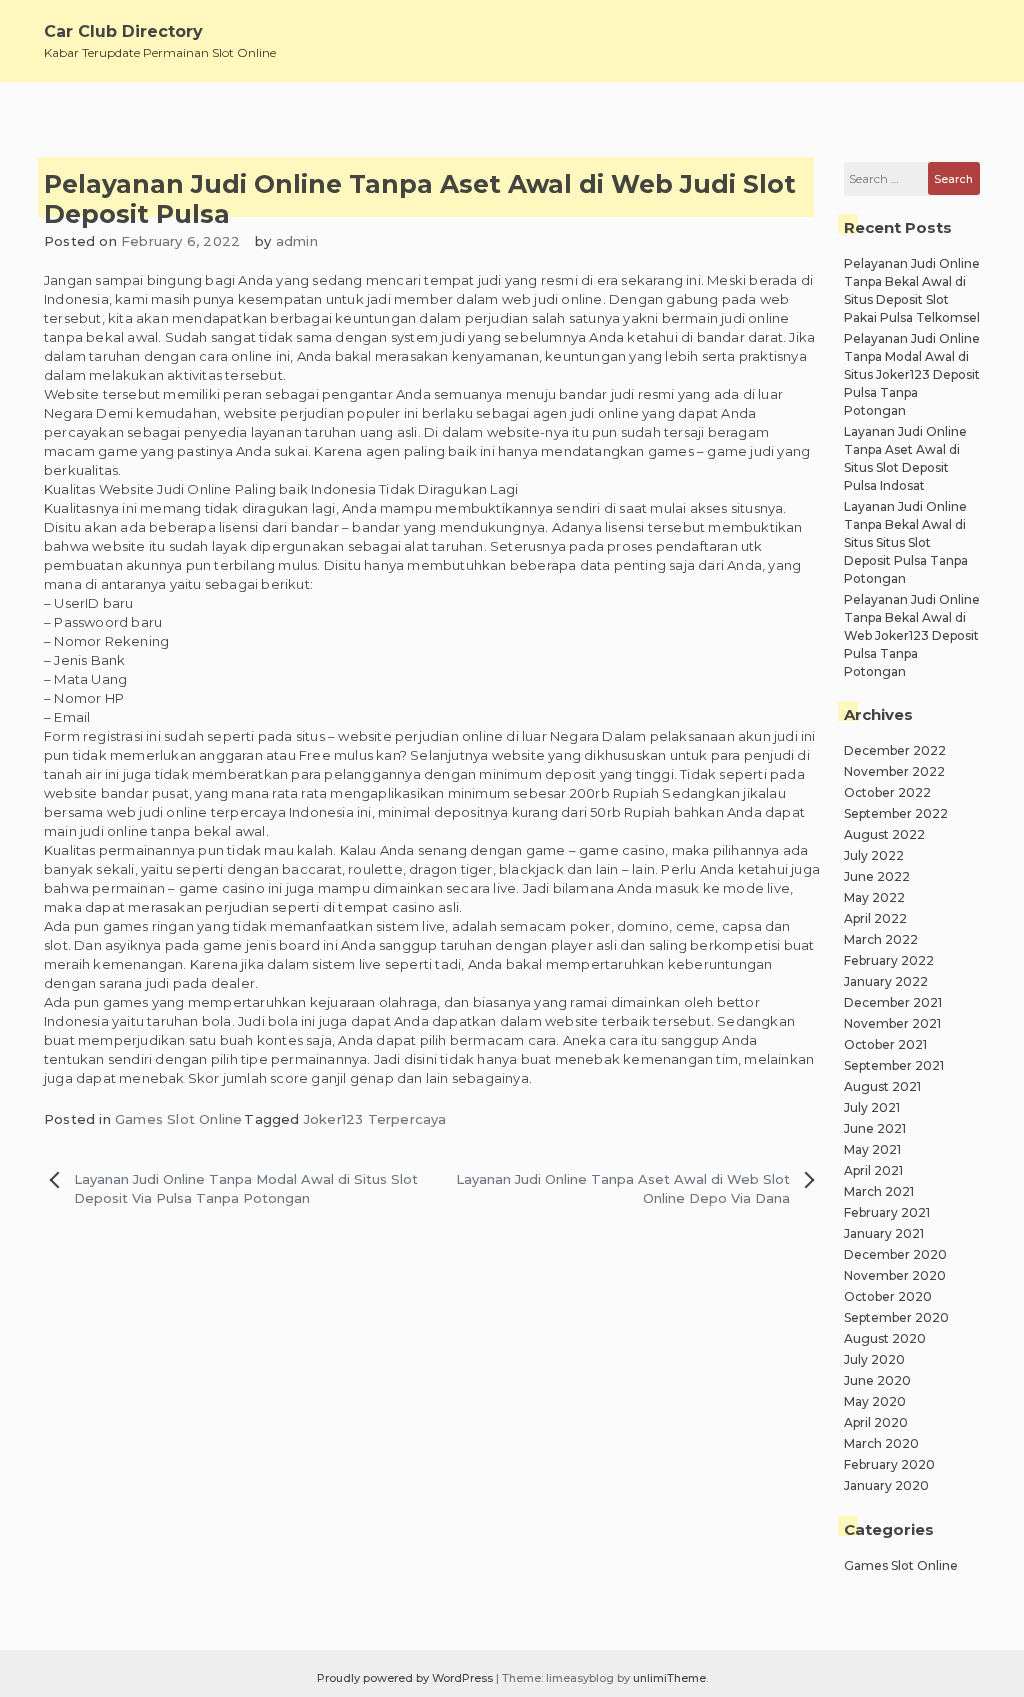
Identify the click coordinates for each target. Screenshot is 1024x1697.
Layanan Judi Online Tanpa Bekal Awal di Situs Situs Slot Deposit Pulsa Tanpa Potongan (906, 542)
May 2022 (874, 897)
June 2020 (877, 1380)
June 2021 (875, 1128)
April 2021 (873, 1170)
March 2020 (881, 1443)
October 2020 (888, 1296)
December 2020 (895, 1254)
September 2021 (894, 1065)
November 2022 (894, 771)
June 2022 (877, 876)
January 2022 (886, 981)
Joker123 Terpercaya (375, 1119)
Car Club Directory (123, 31)
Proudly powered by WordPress (406, 1678)
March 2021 (879, 1191)
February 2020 (889, 1464)
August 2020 (885, 1338)
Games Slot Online (178, 1119)
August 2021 (882, 1086)
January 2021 (884, 1233)
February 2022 (889, 960)
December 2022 (895, 750)
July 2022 (874, 855)
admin (297, 241)
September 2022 (896, 813)
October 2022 (887, 792)
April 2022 (875, 918)
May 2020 (875, 1401)
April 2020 (876, 1422)
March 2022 (881, 939)
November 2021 (892, 1023)
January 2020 (886, 1485)
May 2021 (872, 1149)
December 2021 (893, 1002)
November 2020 (895, 1275)
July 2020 (874, 1359)
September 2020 (896, 1317)
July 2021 (872, 1107)
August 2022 (884, 834)
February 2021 (887, 1212)
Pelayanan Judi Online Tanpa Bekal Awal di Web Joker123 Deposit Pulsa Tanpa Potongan (912, 635)
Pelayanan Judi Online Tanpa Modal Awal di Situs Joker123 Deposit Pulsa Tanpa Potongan (912, 374)
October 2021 (885, 1044)
